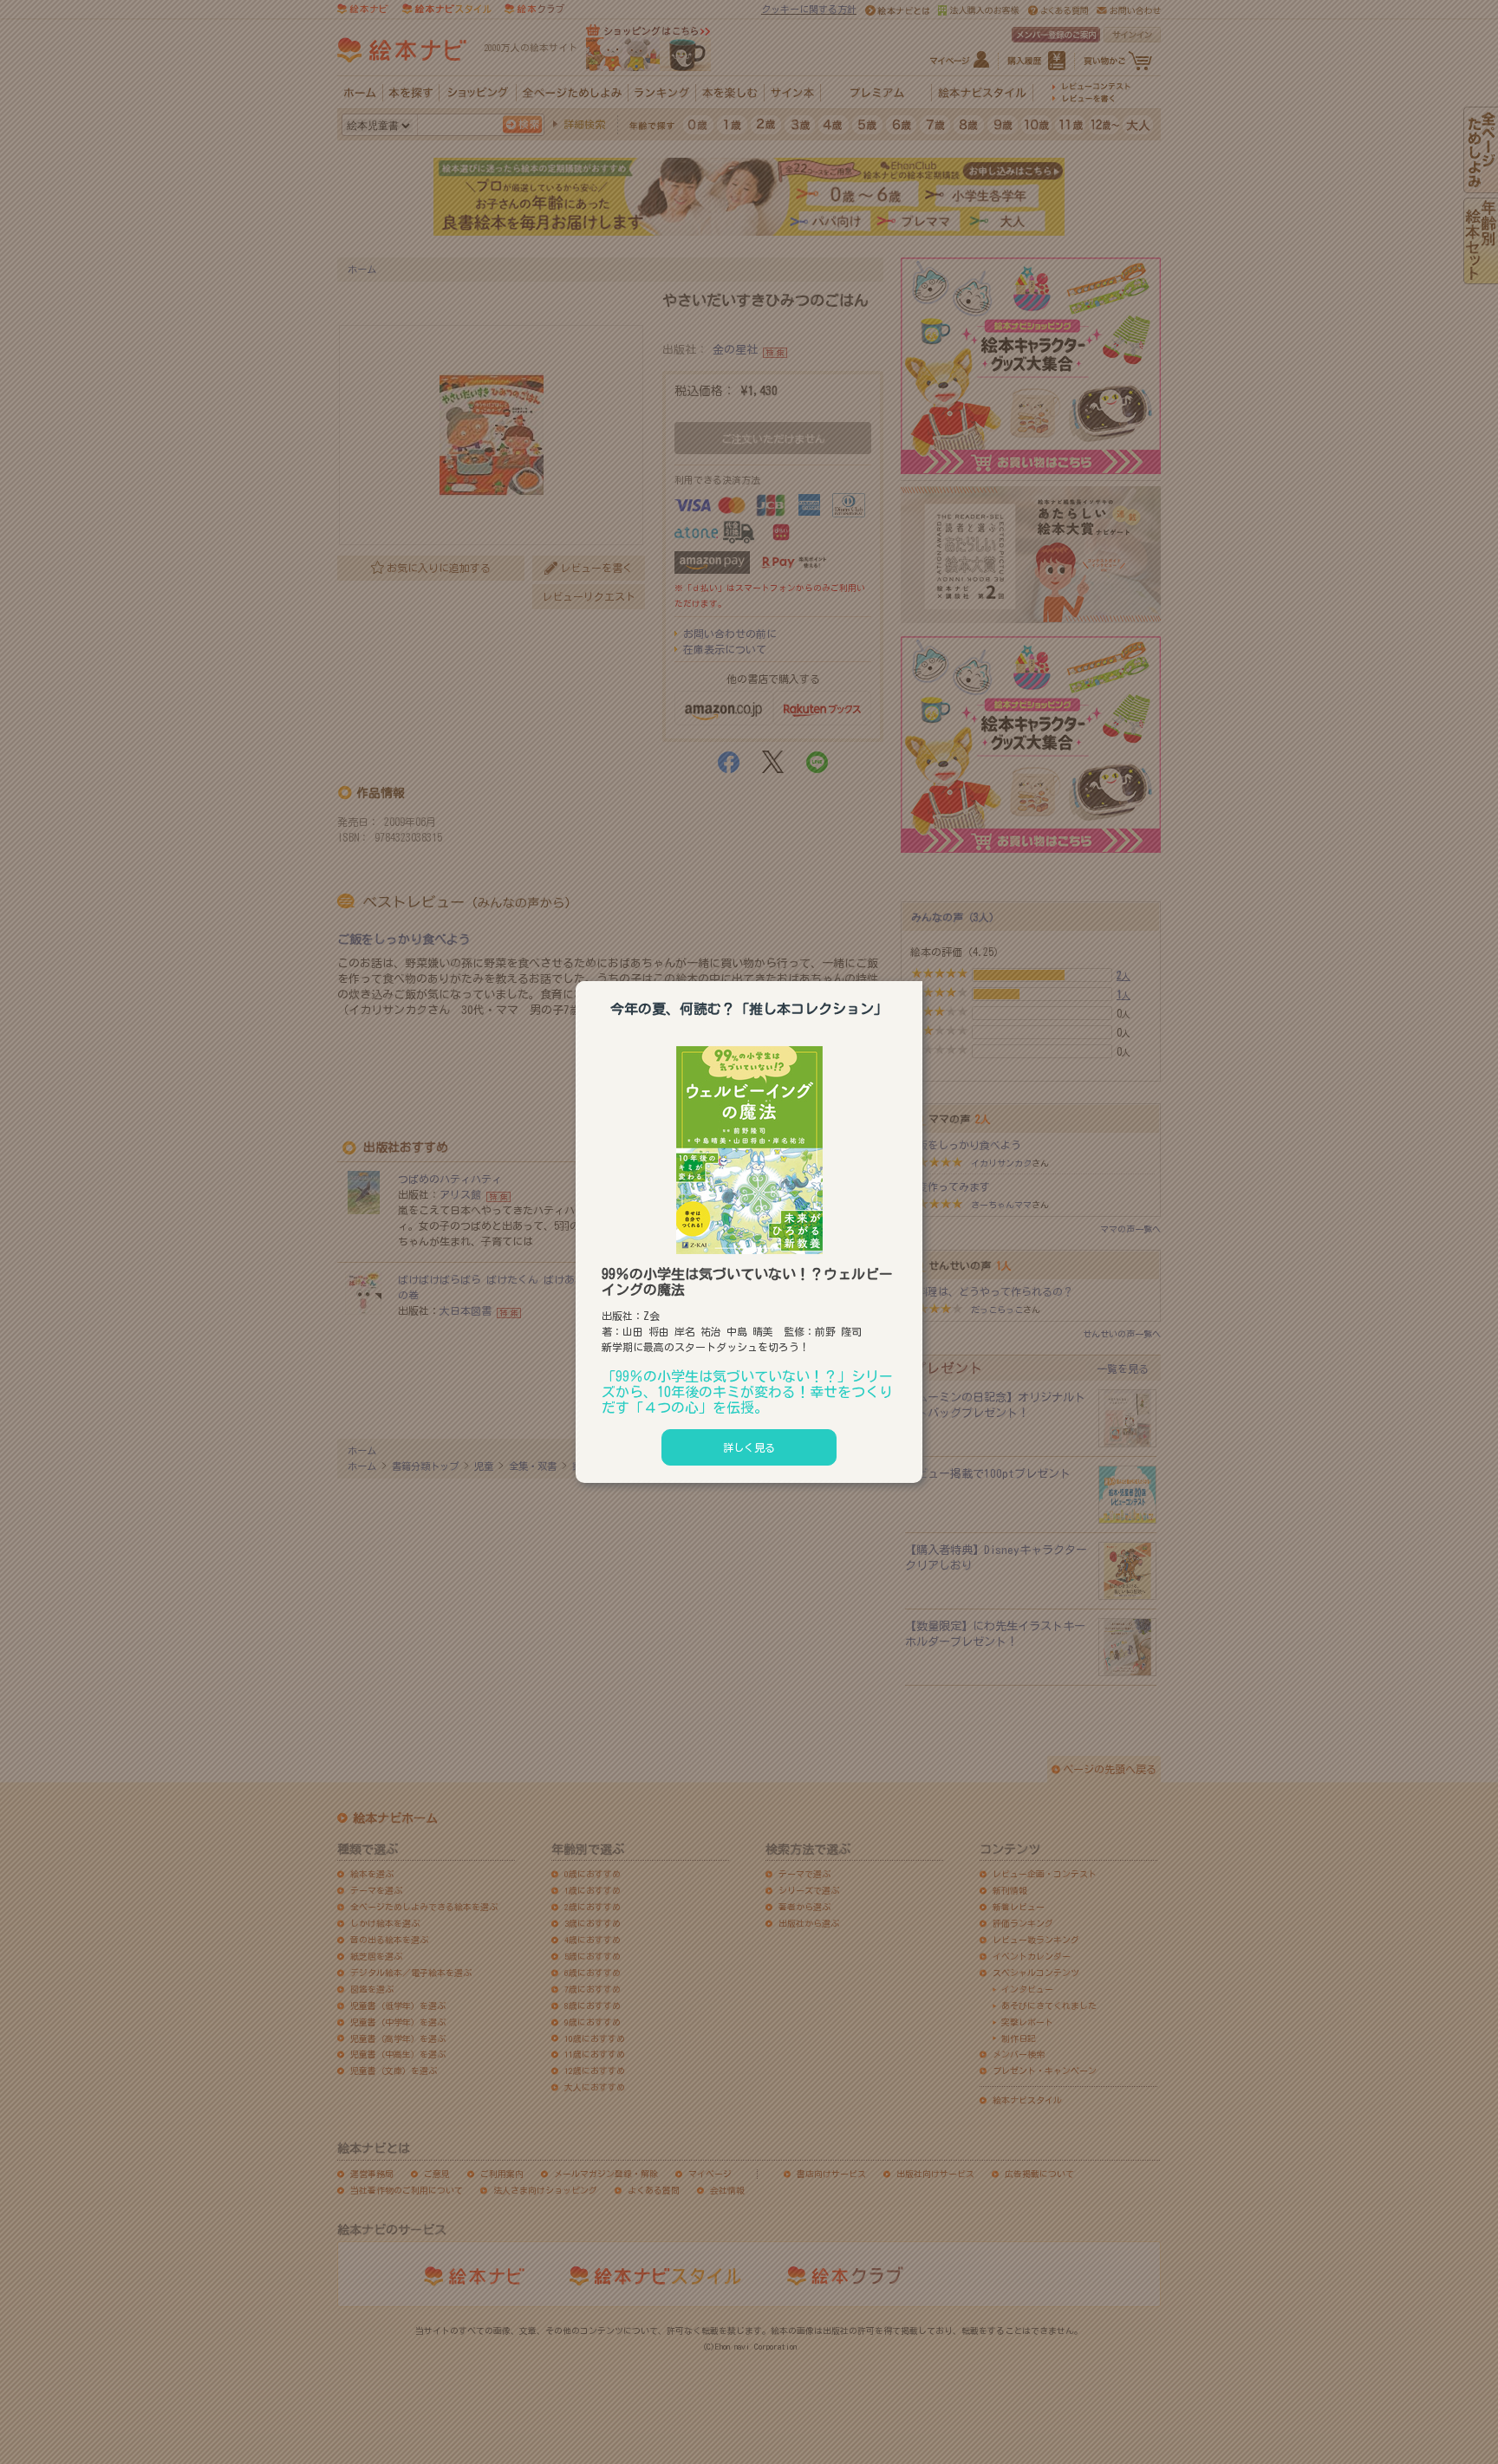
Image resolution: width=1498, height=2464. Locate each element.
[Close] (922, 978)
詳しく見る (749, 1447)
